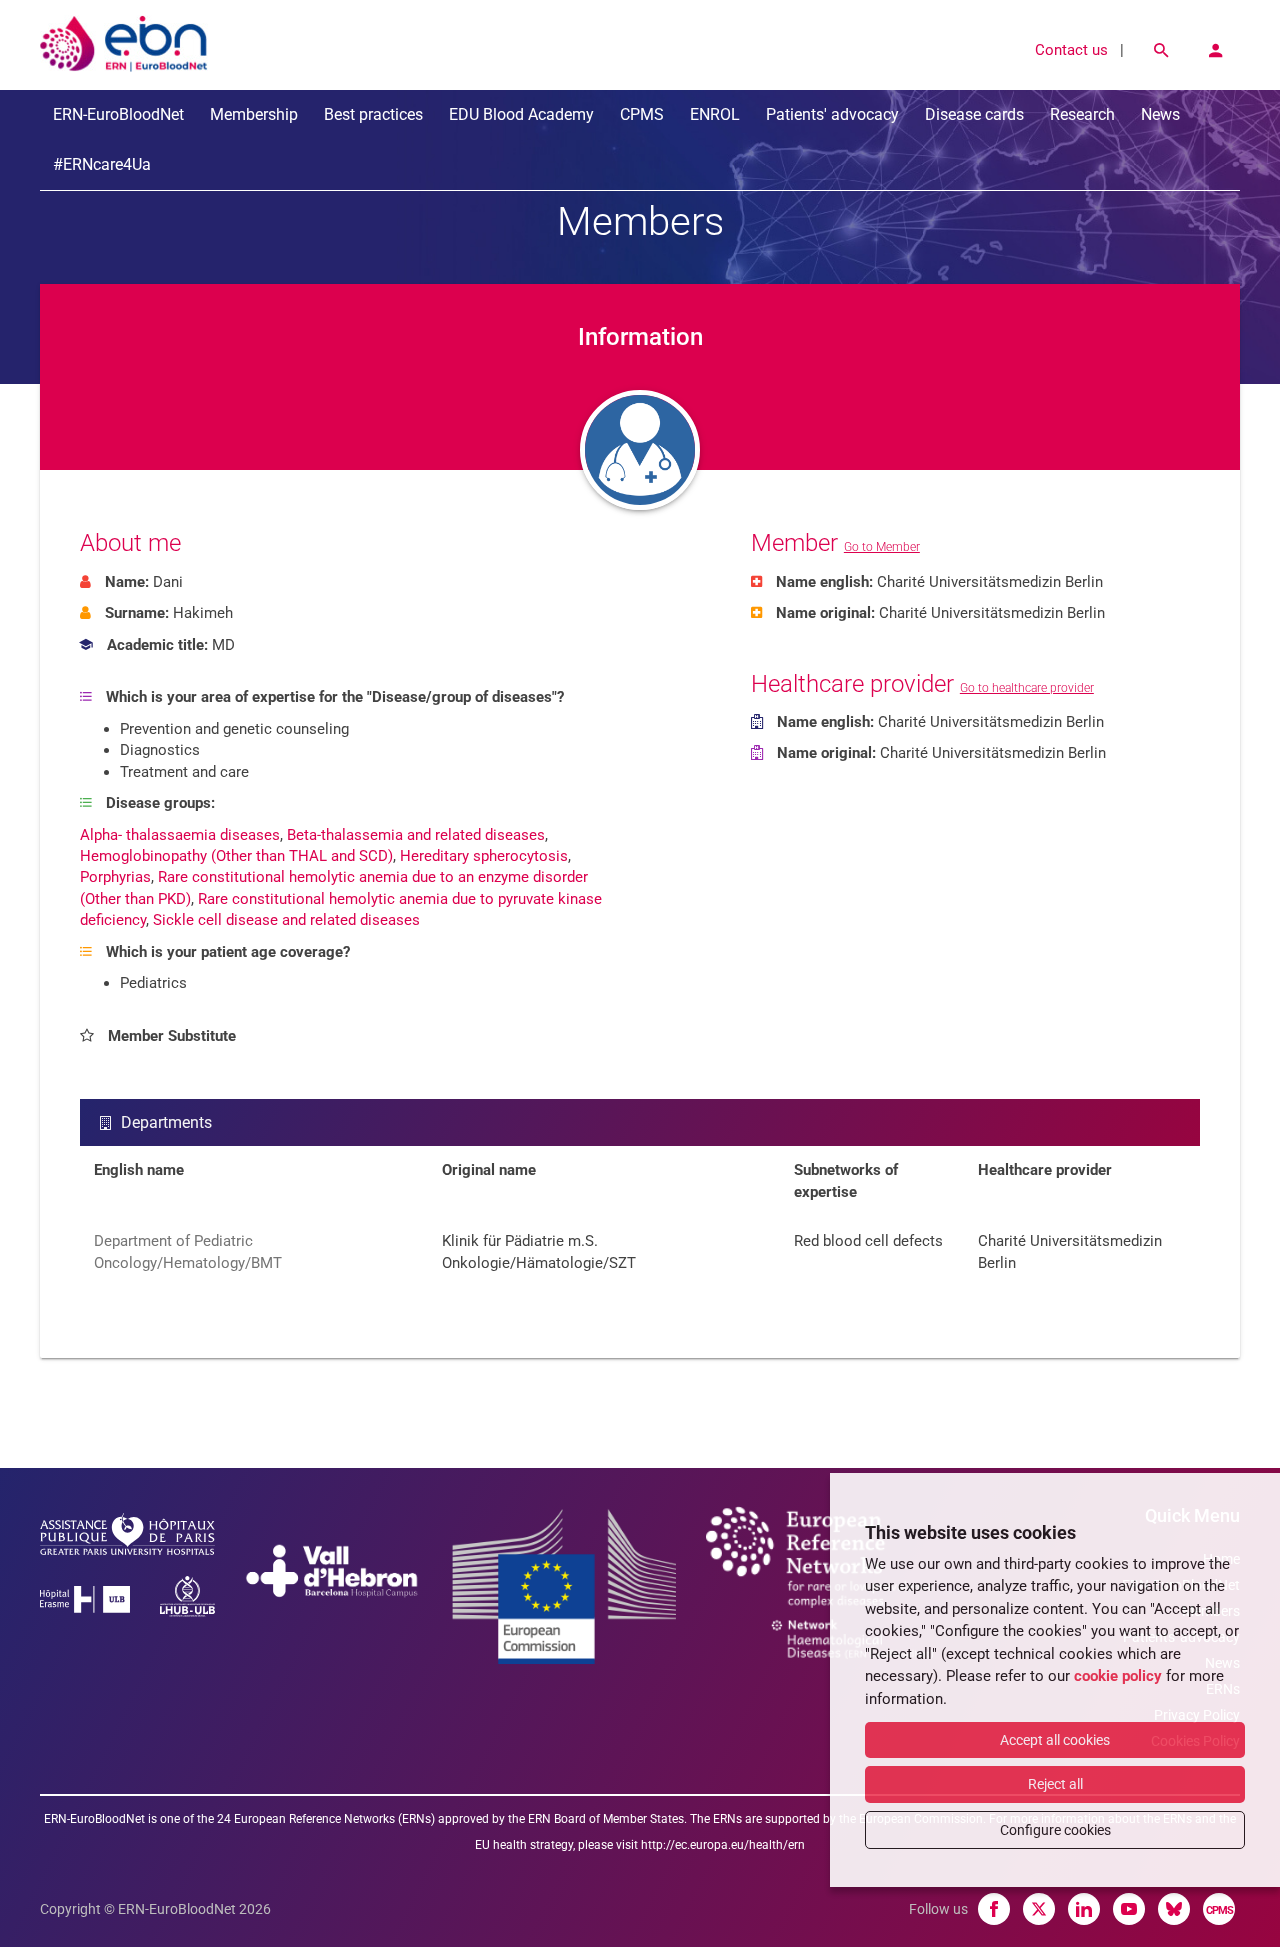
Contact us (1071, 50)
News (1160, 114)
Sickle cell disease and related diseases (286, 920)
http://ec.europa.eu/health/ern (723, 1845)
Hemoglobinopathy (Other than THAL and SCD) (236, 856)
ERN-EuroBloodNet (118, 114)
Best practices (373, 114)
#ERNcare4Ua (102, 164)
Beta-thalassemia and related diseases (416, 835)
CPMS (642, 114)
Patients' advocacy (832, 114)
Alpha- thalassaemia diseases (180, 835)
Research (1082, 114)
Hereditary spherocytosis (484, 856)
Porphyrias (115, 877)
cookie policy (1118, 1676)
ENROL (715, 114)
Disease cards (974, 114)
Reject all (1055, 1784)
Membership (254, 114)
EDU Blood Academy (521, 114)
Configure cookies (1055, 1830)
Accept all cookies (1055, 1740)
